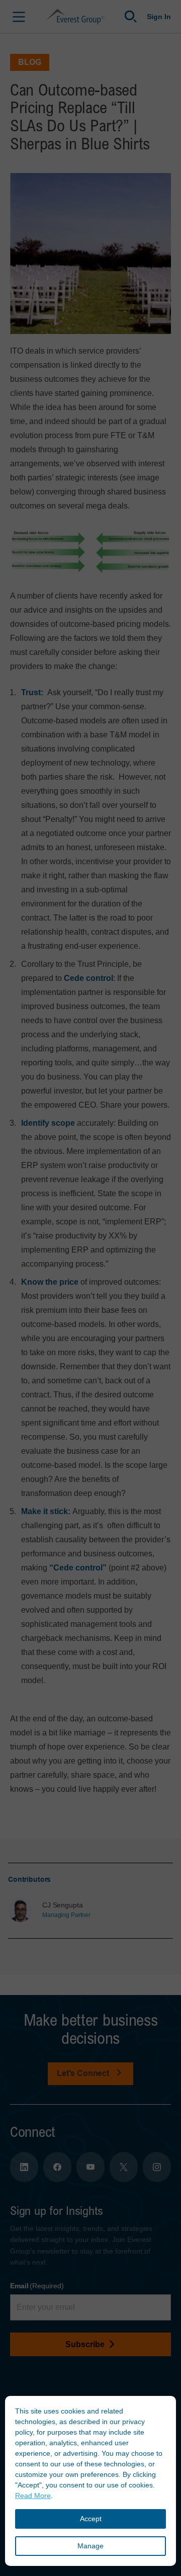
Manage (90, 2546)
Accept (91, 2519)
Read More (33, 2496)
